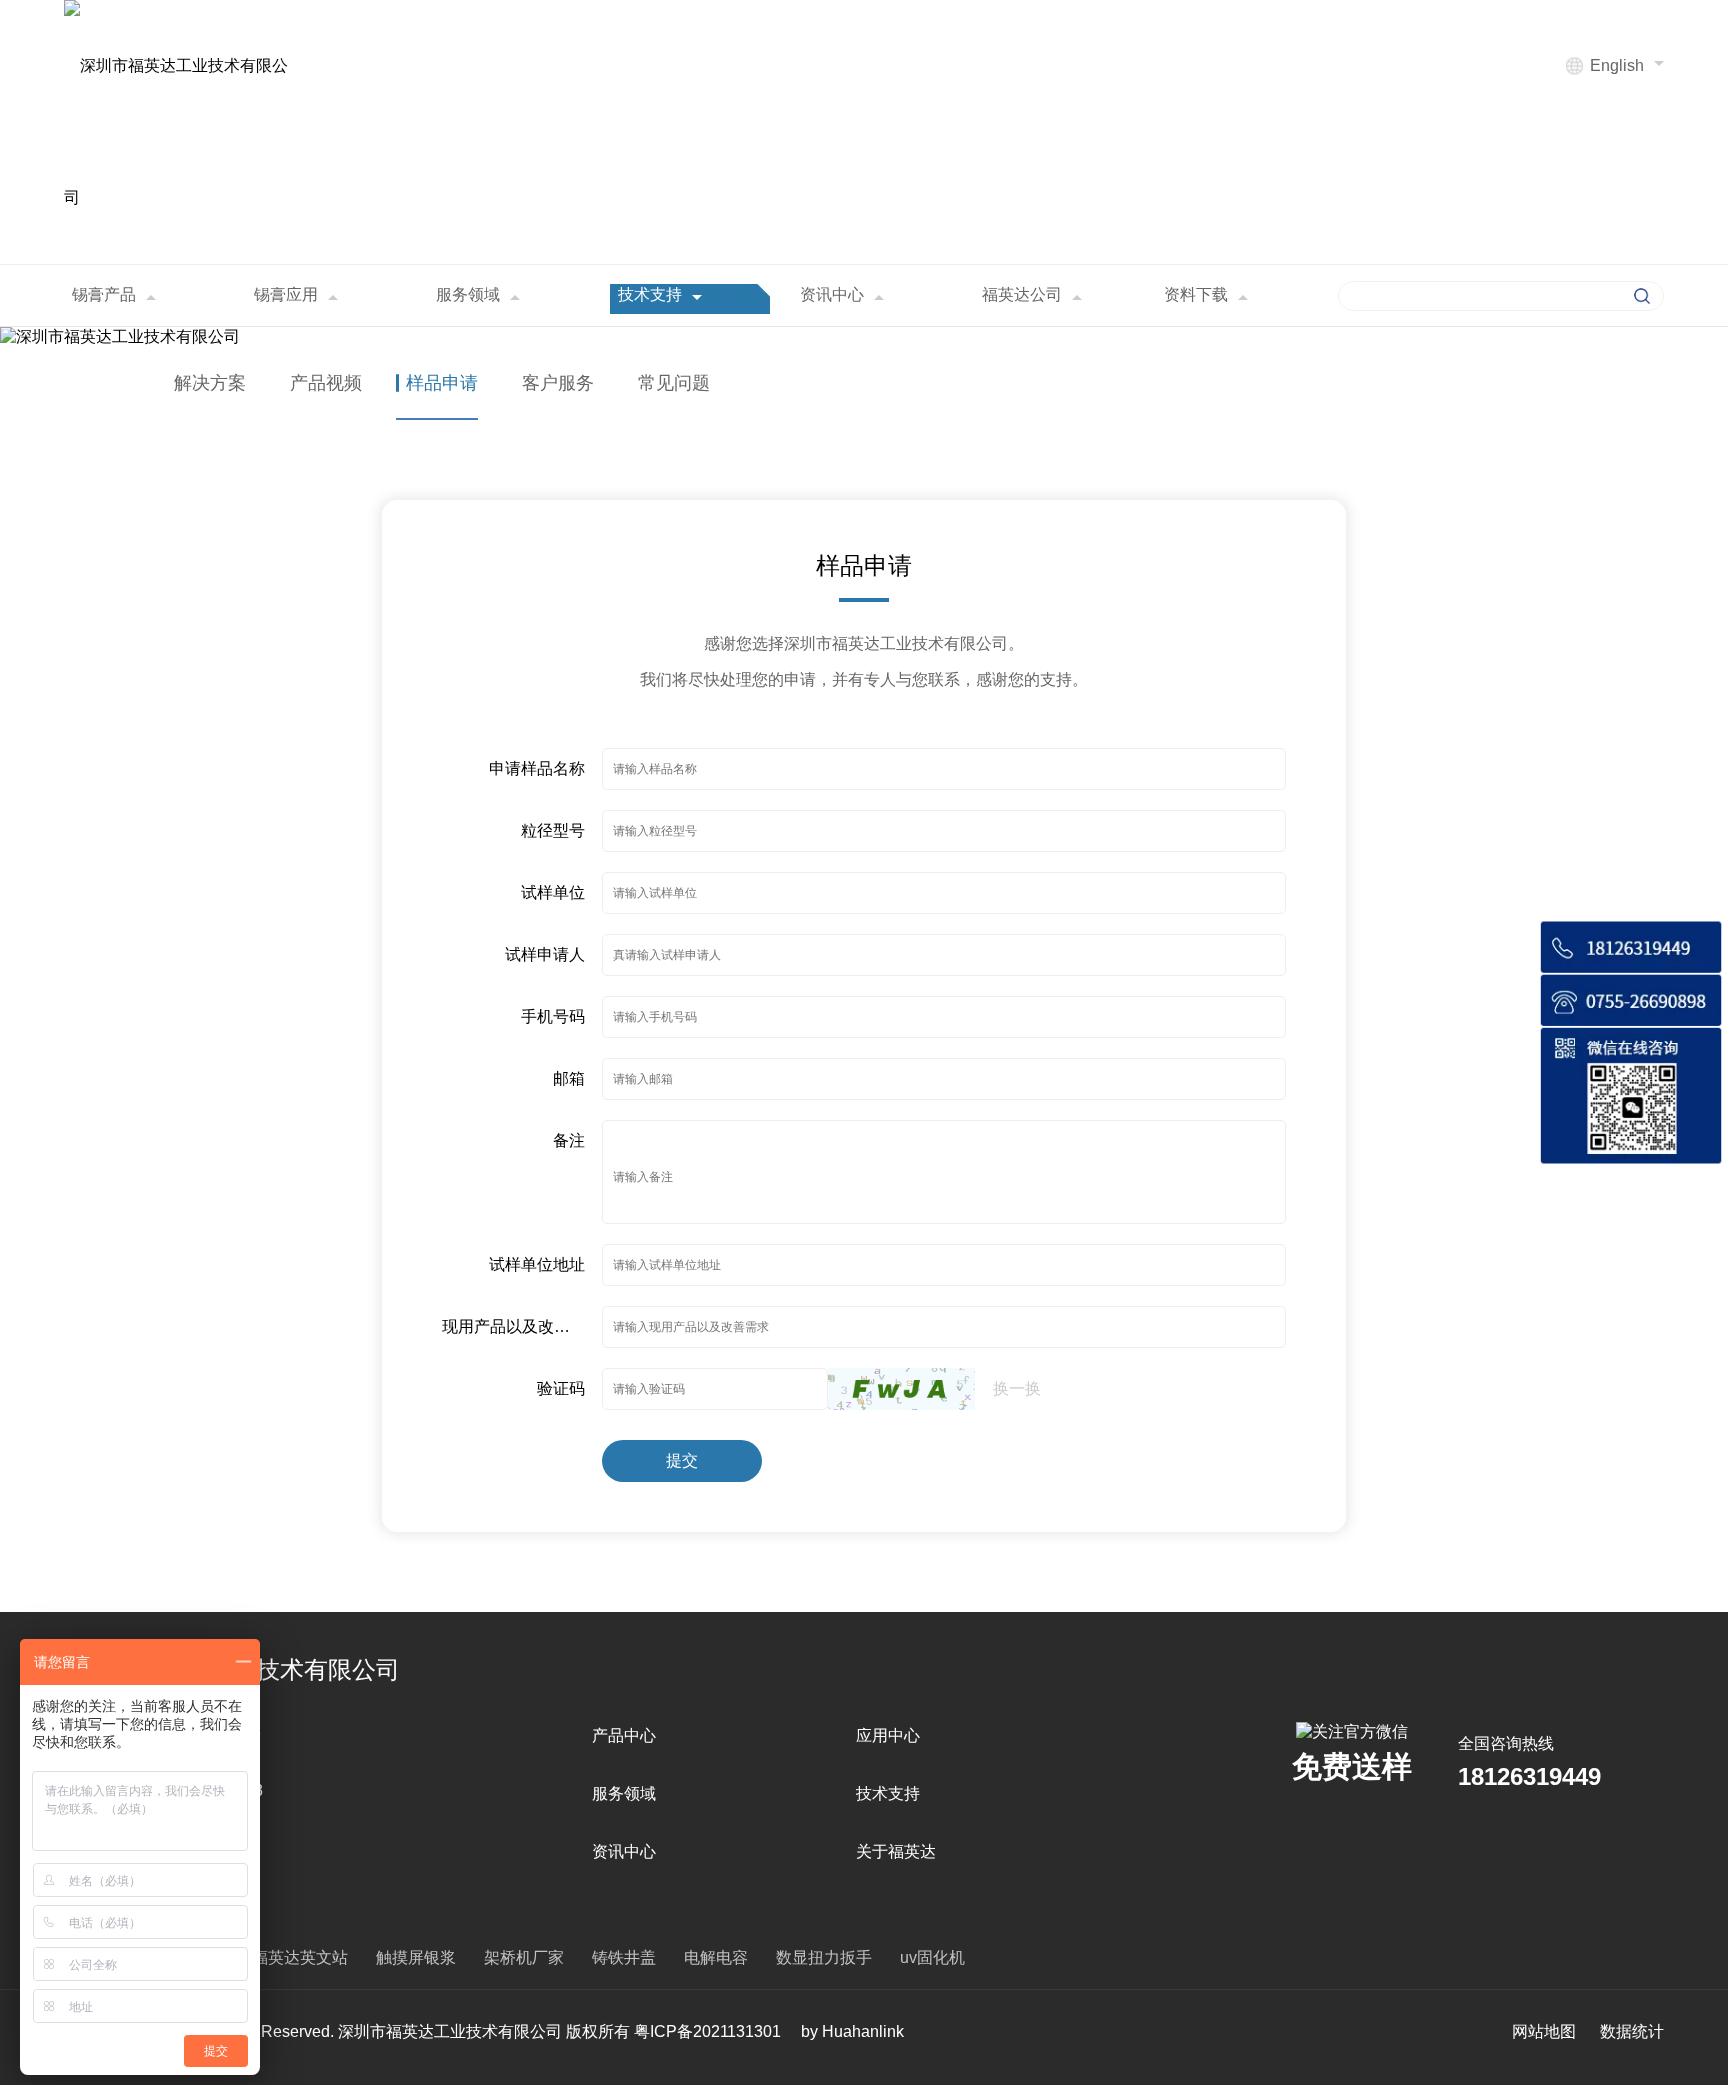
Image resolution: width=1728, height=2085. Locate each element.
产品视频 (326, 383)
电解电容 (716, 1957)
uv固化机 (932, 1957)
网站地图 (1544, 2031)
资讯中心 (624, 1851)
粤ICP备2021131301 (707, 2031)
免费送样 (1352, 1766)
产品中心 (624, 1735)
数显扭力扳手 (824, 1957)
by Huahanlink (852, 2031)
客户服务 (558, 383)
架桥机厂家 (524, 1957)
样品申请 (442, 383)
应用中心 (888, 1735)
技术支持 (888, 1793)
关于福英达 (896, 1851)
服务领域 (624, 1793)
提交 (682, 1460)
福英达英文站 (300, 1957)
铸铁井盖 (624, 1957)
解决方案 (210, 383)
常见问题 (674, 383)
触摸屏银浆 (416, 1957)
